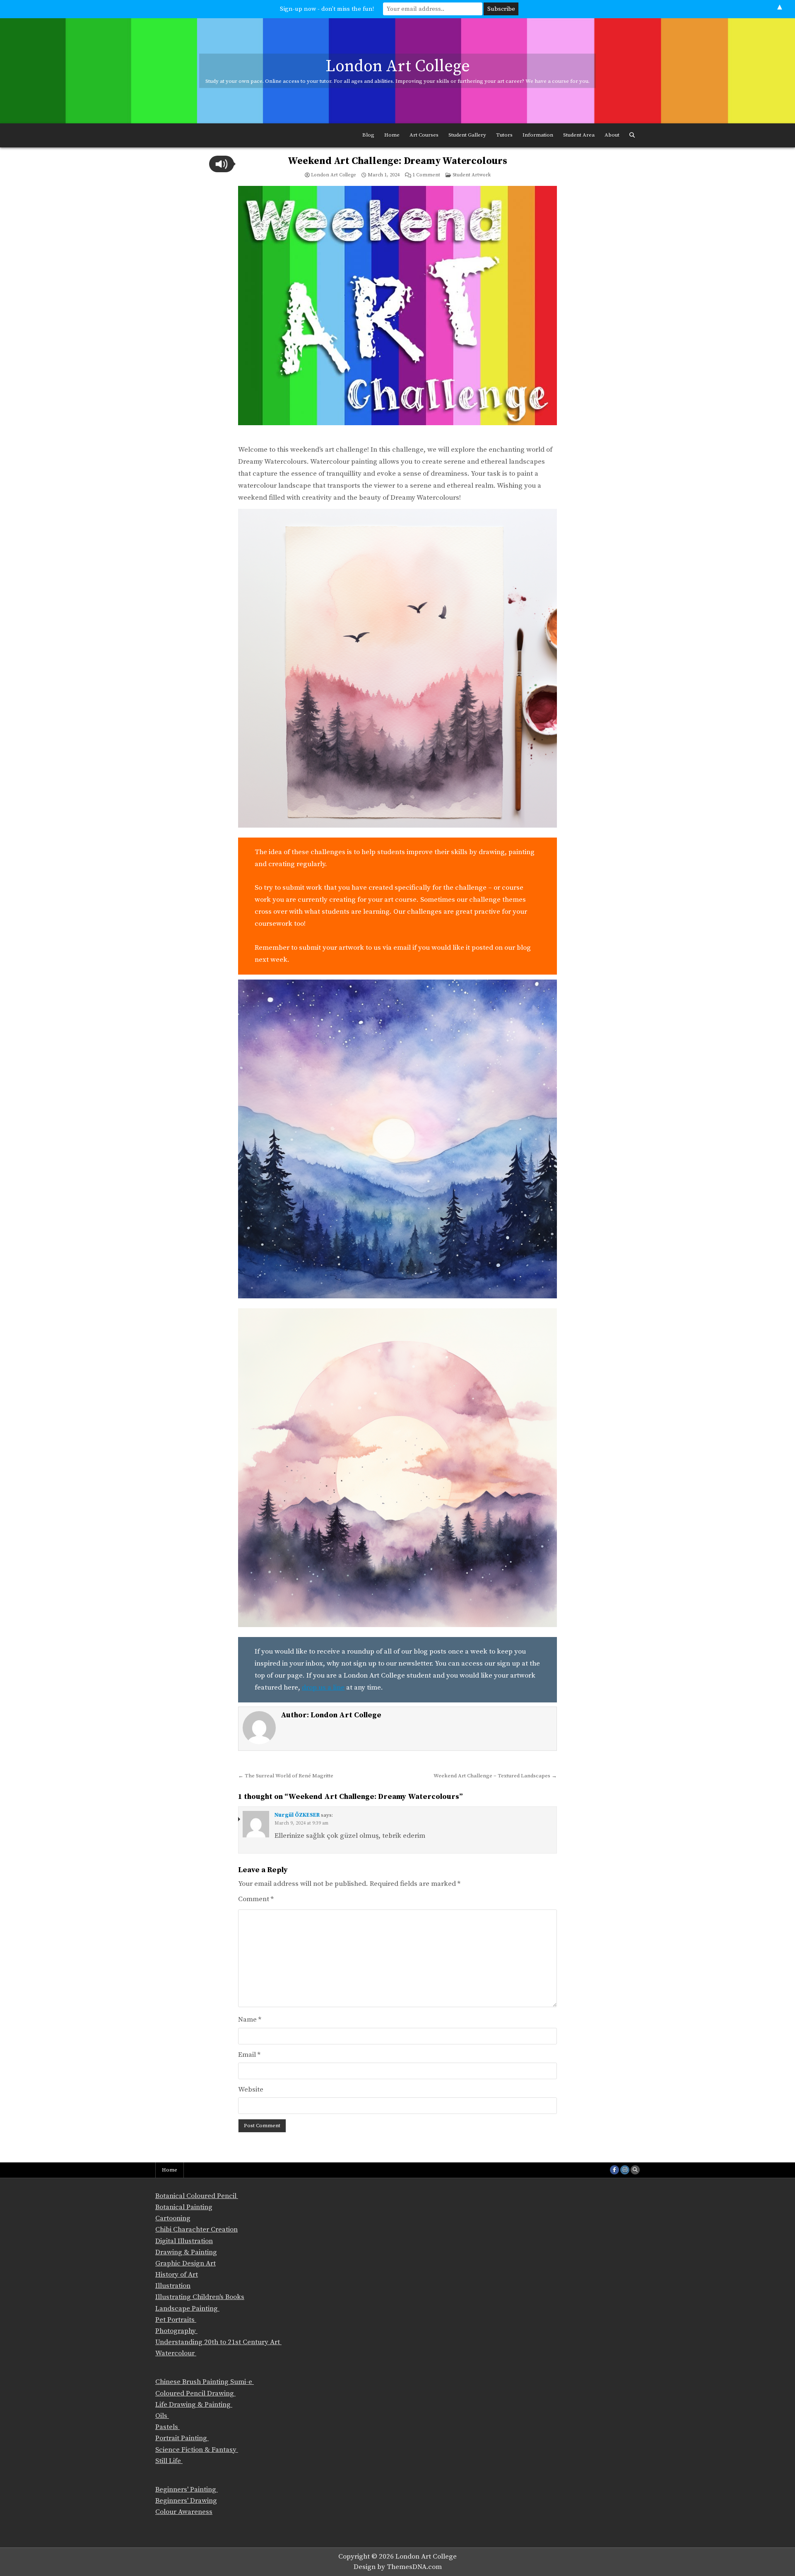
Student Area (579, 135)
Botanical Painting (184, 2207)
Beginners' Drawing (186, 2501)
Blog (368, 135)
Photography (176, 2331)
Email (249, 2055)
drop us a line (323, 1688)
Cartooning (173, 2218)
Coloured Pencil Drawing (195, 2393)
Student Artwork (472, 175)
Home (392, 135)
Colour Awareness (184, 2512)
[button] (222, 164)
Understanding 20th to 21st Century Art (218, 2342)
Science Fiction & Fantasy (197, 2450)
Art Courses (424, 135)
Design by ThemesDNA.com (398, 2567)
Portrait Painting (182, 2438)
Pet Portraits (176, 2320)
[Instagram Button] (625, 2170)
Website (251, 2090)
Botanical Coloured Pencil (197, 2196)
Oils (162, 2416)
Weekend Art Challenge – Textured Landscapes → (495, 1776)
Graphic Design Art (185, 2263)
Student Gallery (467, 135)
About (612, 135)
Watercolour (176, 2353)
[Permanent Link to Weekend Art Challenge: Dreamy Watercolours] (397, 312)
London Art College (398, 66)
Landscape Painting (187, 2309)
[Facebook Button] (614, 2170)
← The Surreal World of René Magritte (286, 1776)
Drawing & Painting (186, 2252)
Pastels (167, 2427)
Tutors (504, 135)
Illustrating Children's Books (200, 2297)
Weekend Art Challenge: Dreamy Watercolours (397, 161)
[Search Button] (632, 135)
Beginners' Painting (187, 2489)
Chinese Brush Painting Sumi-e (205, 2382)
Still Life (169, 2461)
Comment (256, 1899)
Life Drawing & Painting (194, 2405)
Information (538, 135)
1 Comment (426, 175)
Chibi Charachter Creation (196, 2229)
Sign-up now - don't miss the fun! (327, 9)
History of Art (177, 2275)
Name (250, 2020)
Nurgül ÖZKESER (297, 1815)
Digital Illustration (184, 2241)
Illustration (173, 2286)
